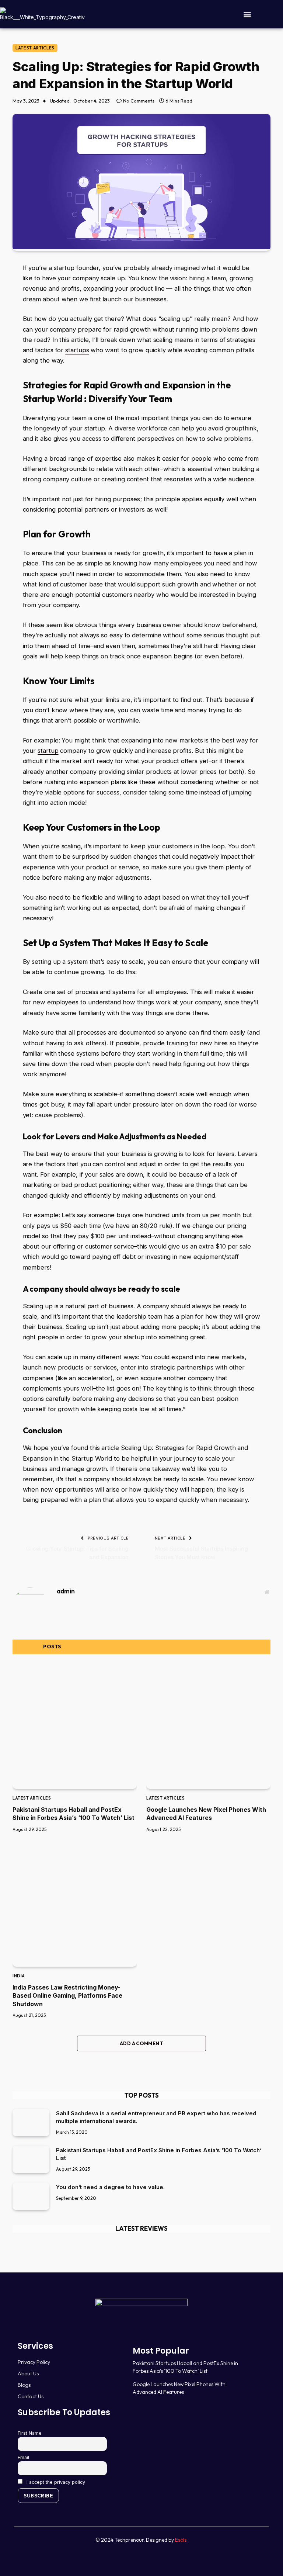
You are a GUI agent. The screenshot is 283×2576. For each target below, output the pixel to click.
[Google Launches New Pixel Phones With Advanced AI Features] (208, 1727)
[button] (247, 14)
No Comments (139, 101)
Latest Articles (35, 48)
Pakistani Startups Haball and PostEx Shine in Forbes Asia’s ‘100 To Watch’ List (74, 1814)
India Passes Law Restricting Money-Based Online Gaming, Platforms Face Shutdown (67, 1996)
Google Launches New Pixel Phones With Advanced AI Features (206, 1814)
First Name (30, 2433)
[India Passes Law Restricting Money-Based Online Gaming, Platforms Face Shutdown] (75, 1905)
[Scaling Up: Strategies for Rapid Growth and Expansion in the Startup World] (141, 247)
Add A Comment (141, 2043)
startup (48, 751)
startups (77, 350)
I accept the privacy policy (55, 2482)
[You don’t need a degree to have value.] (31, 2196)
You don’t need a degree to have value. (110, 2187)
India (19, 1976)
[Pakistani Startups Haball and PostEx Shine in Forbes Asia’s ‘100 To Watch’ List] (75, 1727)
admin (66, 1591)
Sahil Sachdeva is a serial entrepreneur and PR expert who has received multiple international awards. (156, 2117)
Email (23, 2457)
